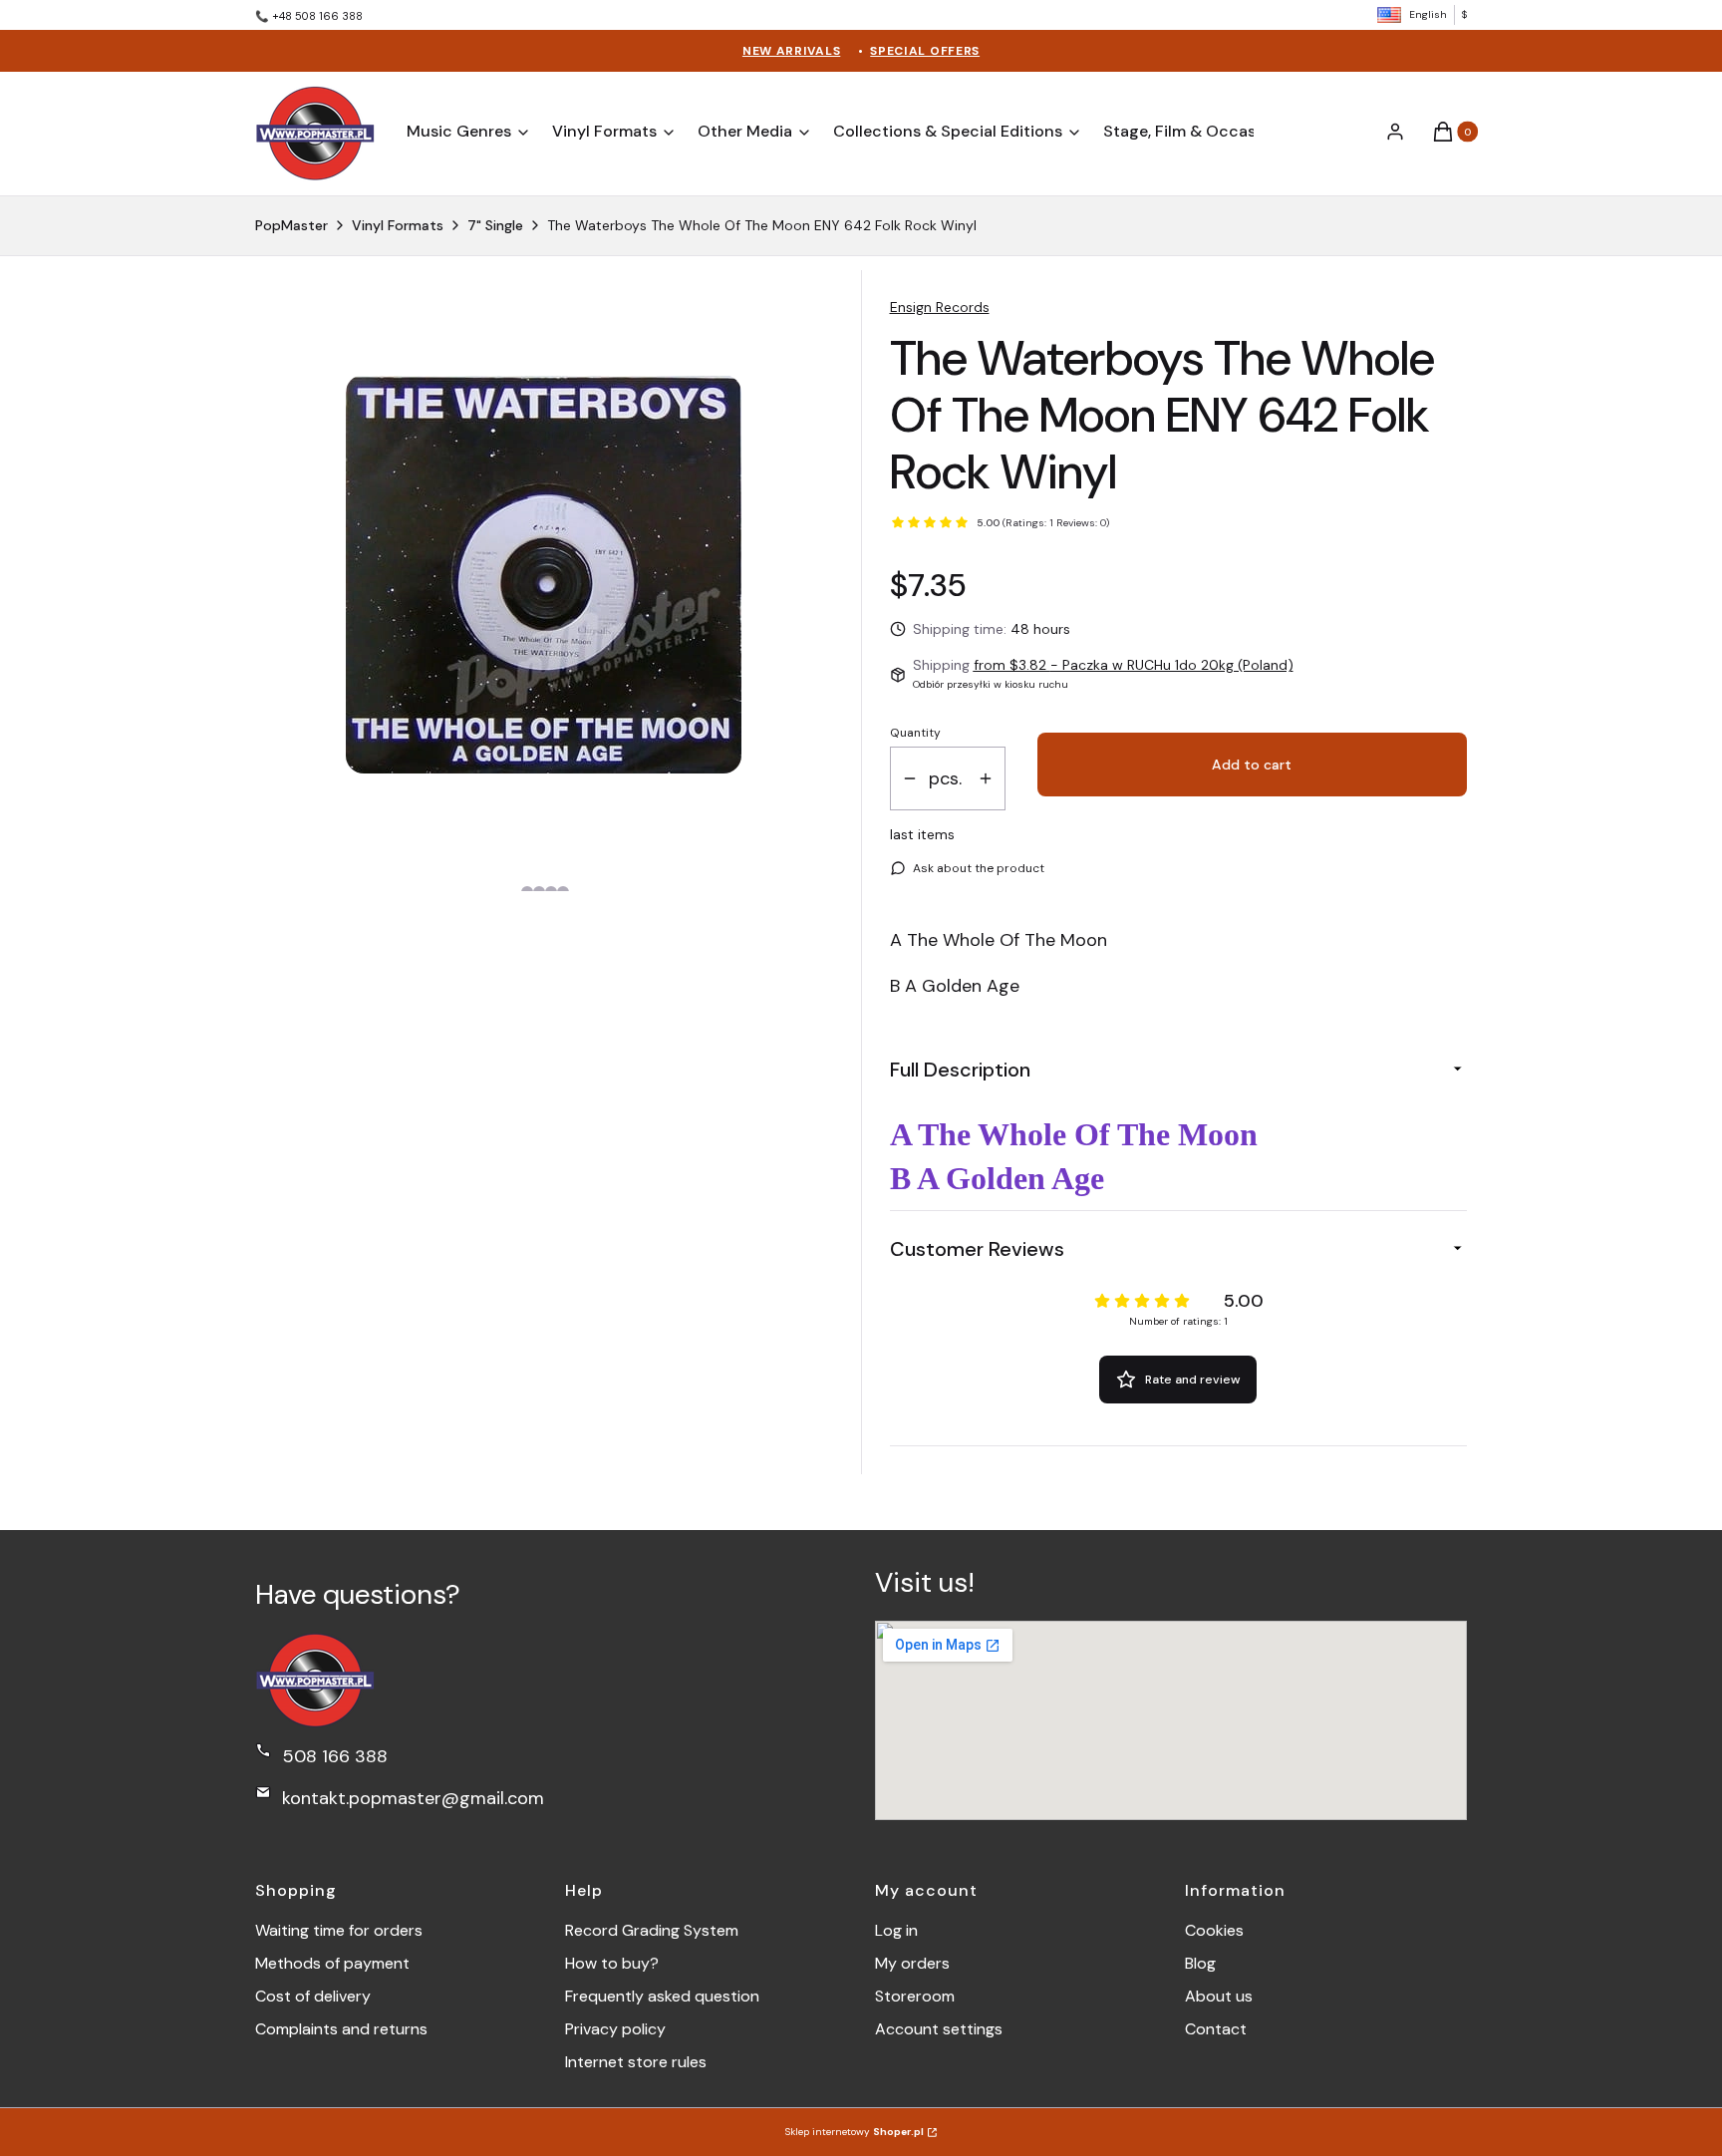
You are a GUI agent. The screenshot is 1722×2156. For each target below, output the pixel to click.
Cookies (1214, 1930)
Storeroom (915, 1996)
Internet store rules (636, 2062)
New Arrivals (791, 51)
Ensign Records (940, 307)
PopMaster (291, 225)
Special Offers (925, 51)
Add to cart (1252, 765)
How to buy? (612, 1963)
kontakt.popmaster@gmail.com (413, 1798)
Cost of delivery (313, 1996)
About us (1219, 1996)
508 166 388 (335, 1756)
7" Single (495, 225)
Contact (1216, 2029)
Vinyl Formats (398, 225)
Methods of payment (332, 1963)
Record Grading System (652, 1930)
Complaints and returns (341, 2029)
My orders (912, 1963)
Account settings (939, 2029)
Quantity (915, 733)
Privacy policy (615, 2029)
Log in (896, 1930)
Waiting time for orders (339, 1930)
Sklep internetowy (855, 2132)
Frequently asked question (662, 1996)
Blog (1200, 1963)
